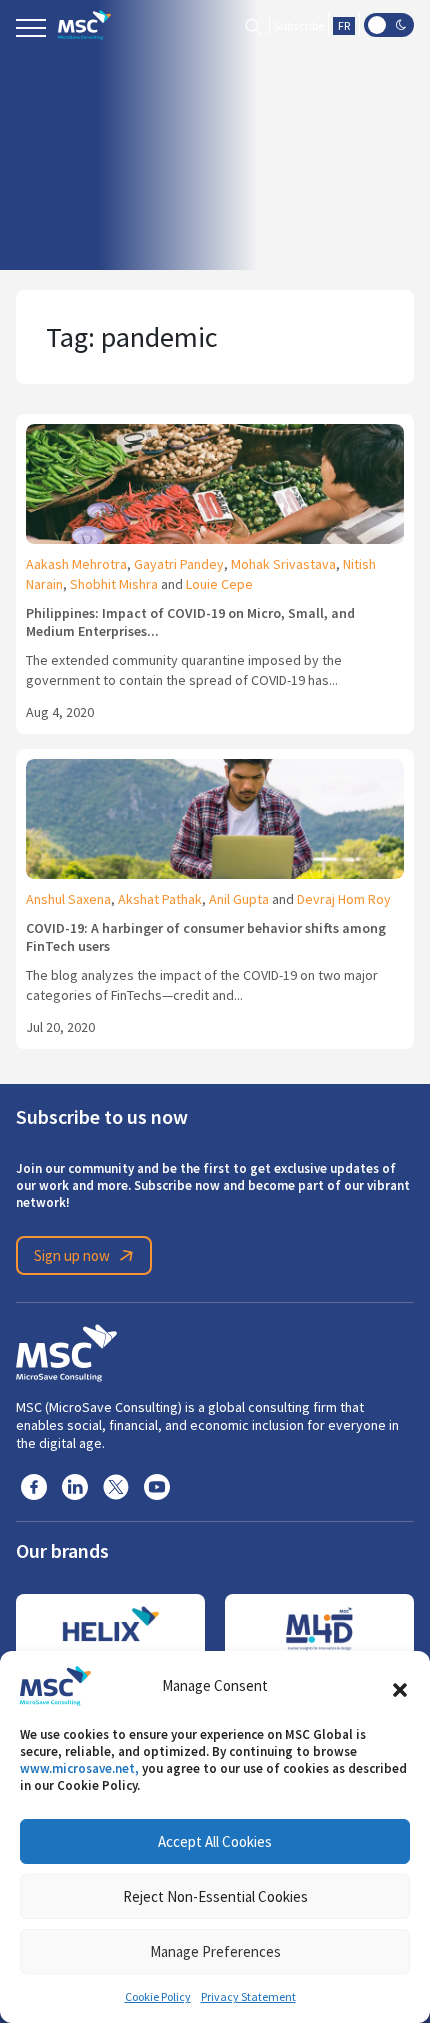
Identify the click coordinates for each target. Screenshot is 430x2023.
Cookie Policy (158, 1997)
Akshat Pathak (160, 899)
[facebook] (34, 1486)
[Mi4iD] (319, 1629)
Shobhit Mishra (114, 584)
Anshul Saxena (68, 899)
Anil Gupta (239, 899)
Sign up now (72, 1255)
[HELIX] (110, 1629)
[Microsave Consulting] (84, 25)
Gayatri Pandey (179, 564)
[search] (253, 25)
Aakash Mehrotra (76, 564)
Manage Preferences (215, 1951)
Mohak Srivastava (283, 564)
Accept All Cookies (215, 1841)
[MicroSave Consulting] (66, 1350)
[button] (400, 1686)
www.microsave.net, (79, 1768)
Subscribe (299, 26)
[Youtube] (157, 1486)
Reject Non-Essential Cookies (215, 1896)
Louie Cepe (219, 584)
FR (344, 26)
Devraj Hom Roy (344, 899)
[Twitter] (116, 1486)
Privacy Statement (248, 1997)
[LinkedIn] (75, 1486)
